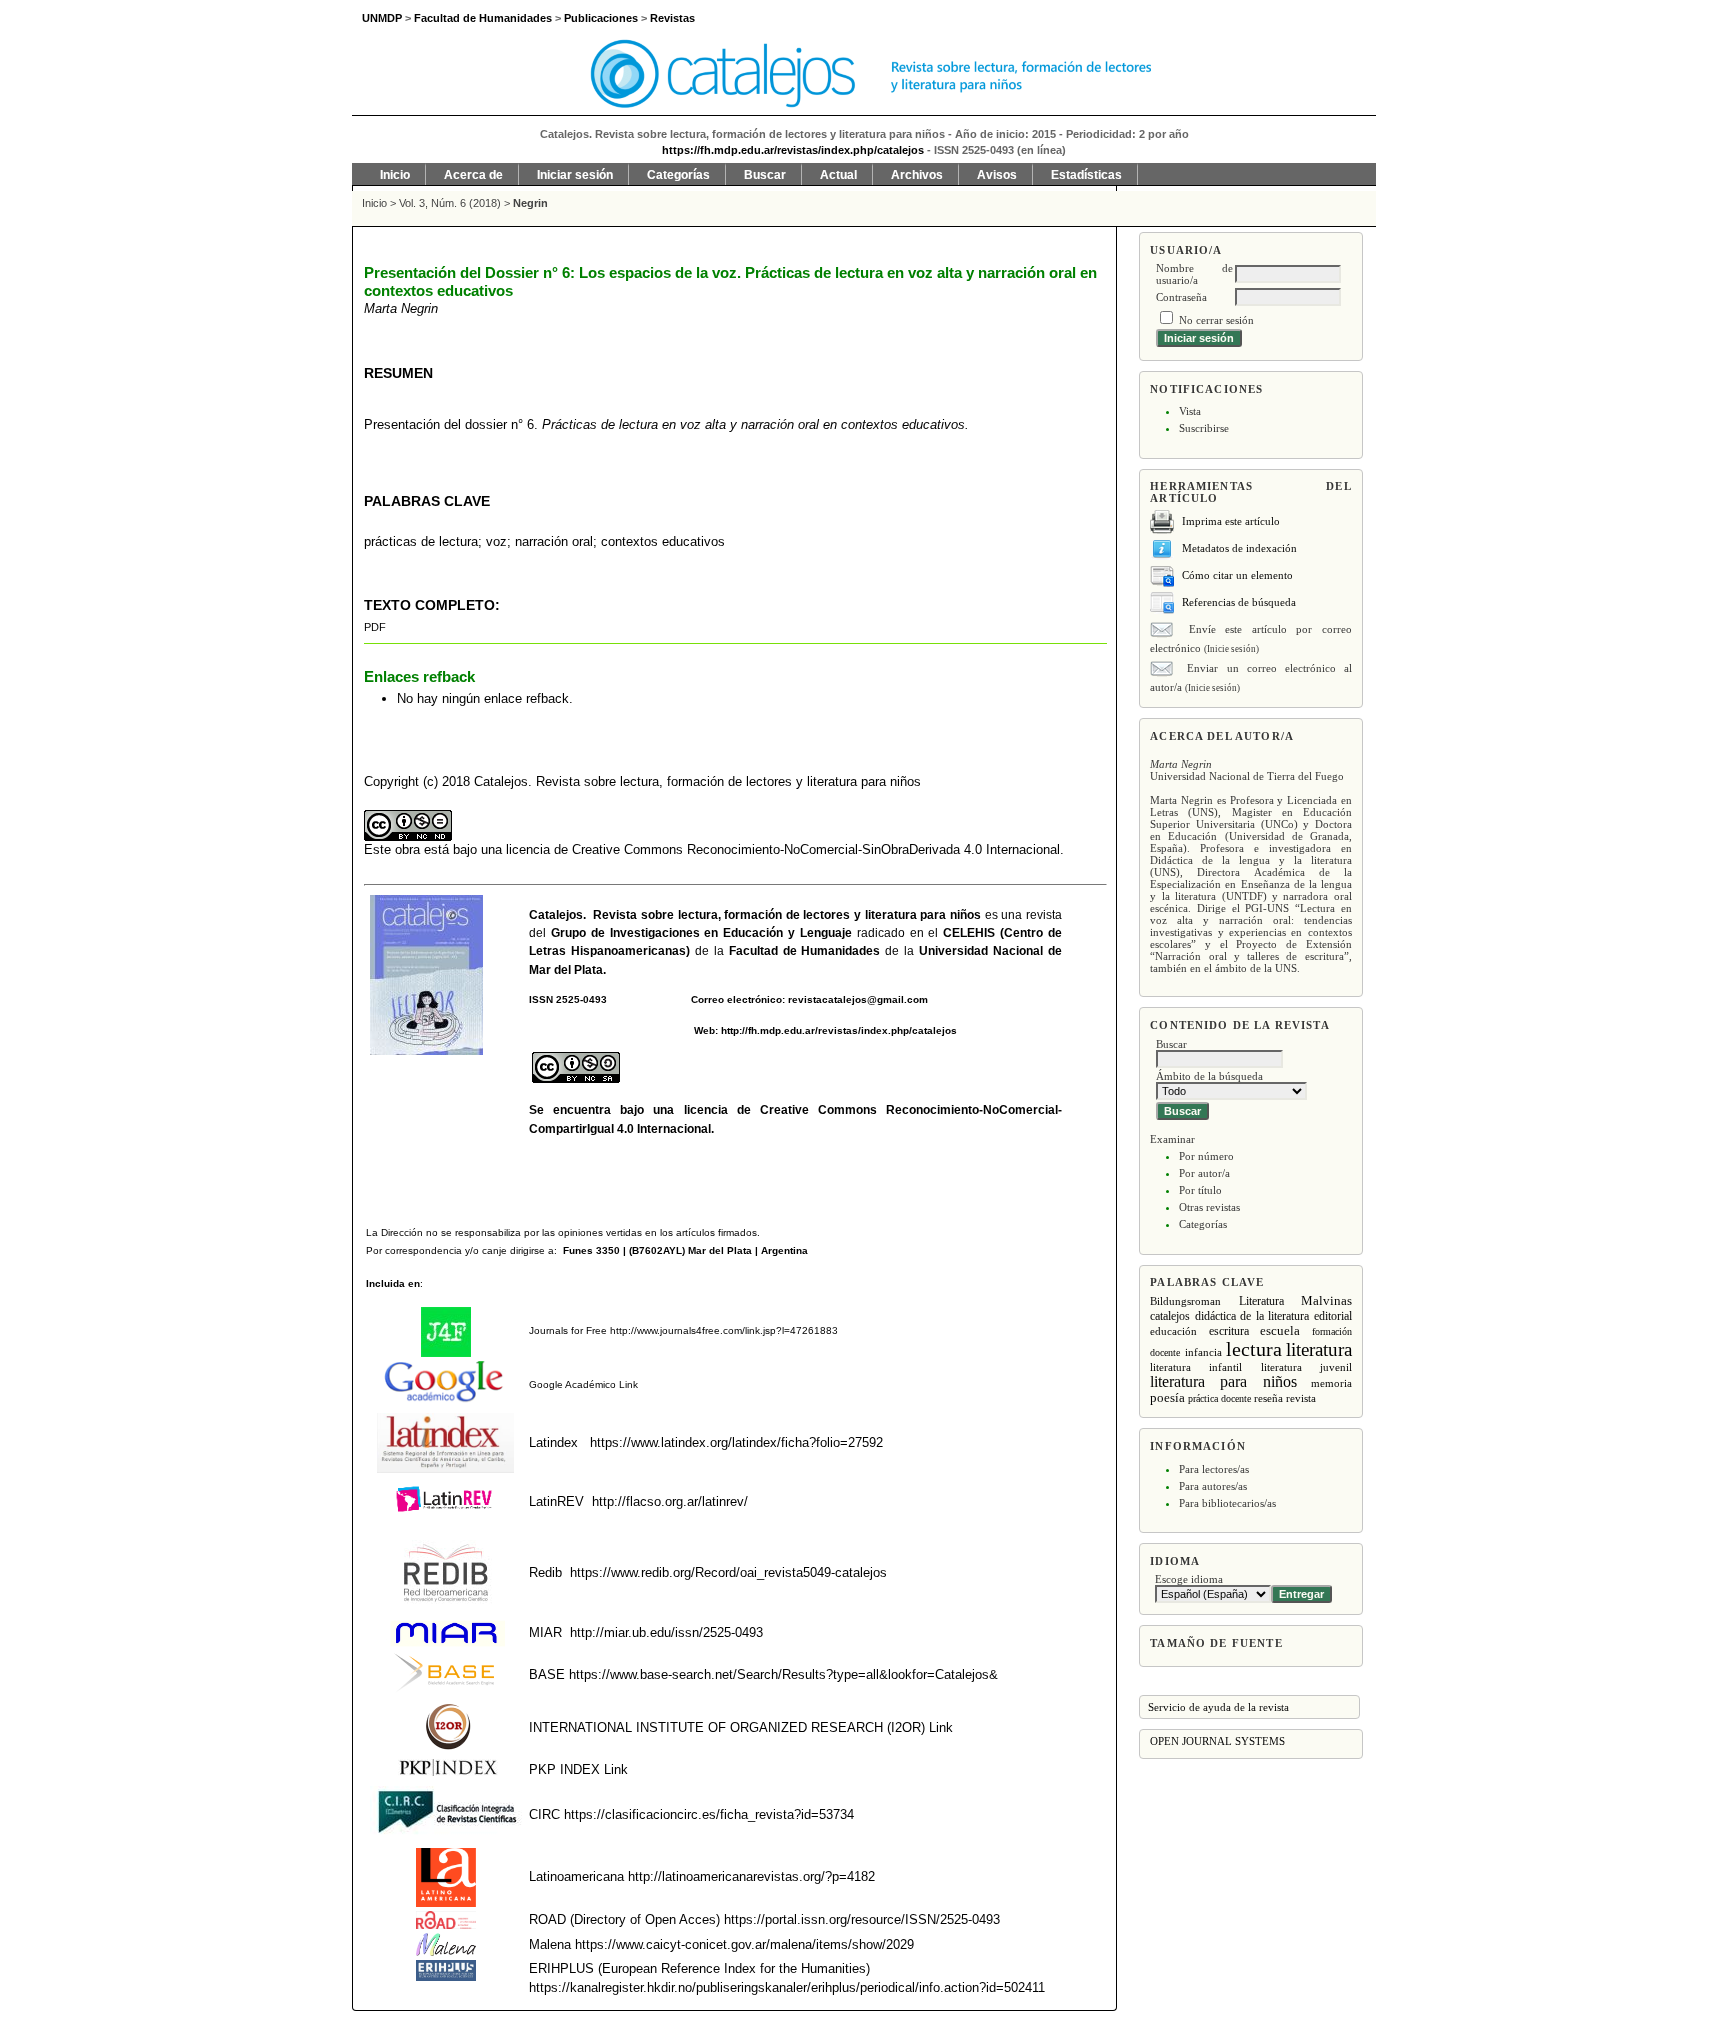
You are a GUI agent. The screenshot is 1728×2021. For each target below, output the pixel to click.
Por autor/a (1204, 1173)
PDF (375, 627)
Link (627, 1384)
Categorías (1203, 1224)
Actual (838, 175)
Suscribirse (1204, 428)
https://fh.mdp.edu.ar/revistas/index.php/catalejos (793, 150)
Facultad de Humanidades (805, 951)
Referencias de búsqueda (1239, 602)
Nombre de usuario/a (1194, 274)
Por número (1206, 1156)
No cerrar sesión (1216, 320)
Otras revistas (1209, 1207)
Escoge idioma (1189, 1579)
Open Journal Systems (1217, 1741)
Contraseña (1181, 297)
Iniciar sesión (575, 175)
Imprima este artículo (1231, 521)
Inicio (395, 175)
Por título (1200, 1190)
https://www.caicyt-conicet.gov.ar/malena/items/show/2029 (744, 1944)
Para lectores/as (1214, 1469)
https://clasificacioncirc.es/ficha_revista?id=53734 (707, 1814)
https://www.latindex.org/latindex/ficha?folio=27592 (734, 1442)
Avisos (997, 175)
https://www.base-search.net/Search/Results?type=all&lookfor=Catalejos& (783, 1674)
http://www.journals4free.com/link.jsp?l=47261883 (724, 1330)
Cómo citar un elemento (1237, 575)
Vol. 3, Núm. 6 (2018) (450, 203)
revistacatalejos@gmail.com (858, 999)
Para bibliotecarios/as (1227, 1503)
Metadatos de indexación (1239, 548)
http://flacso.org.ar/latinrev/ (670, 1501)
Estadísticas (1086, 175)
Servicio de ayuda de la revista (1218, 1707)
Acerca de (473, 175)
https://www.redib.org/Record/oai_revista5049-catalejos (728, 1572)
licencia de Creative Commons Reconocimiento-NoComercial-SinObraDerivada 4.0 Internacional (783, 849)
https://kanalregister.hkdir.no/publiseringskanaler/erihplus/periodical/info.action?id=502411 (787, 1987)
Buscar (765, 175)
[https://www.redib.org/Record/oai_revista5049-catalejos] (568, 1572)
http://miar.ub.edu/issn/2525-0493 (666, 1632)
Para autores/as (1213, 1486)
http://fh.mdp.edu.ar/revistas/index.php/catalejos (839, 1030)
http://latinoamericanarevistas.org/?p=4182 (751, 1876)
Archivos (917, 175)
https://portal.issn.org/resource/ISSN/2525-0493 (862, 1919)
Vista (1190, 411)
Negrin (530, 203)
